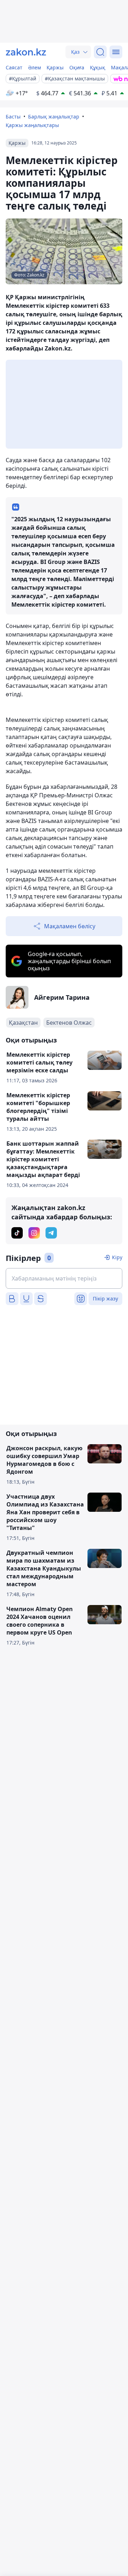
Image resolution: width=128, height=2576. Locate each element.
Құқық (98, 67)
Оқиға (77, 67)
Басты (13, 117)
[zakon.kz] (26, 52)
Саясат (14, 67)
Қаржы (55, 67)
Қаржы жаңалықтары (32, 125)
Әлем (34, 67)
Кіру (117, 1257)
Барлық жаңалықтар (54, 117)
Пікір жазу (105, 1298)
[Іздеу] (100, 52)
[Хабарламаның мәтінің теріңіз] (64, 1278)
